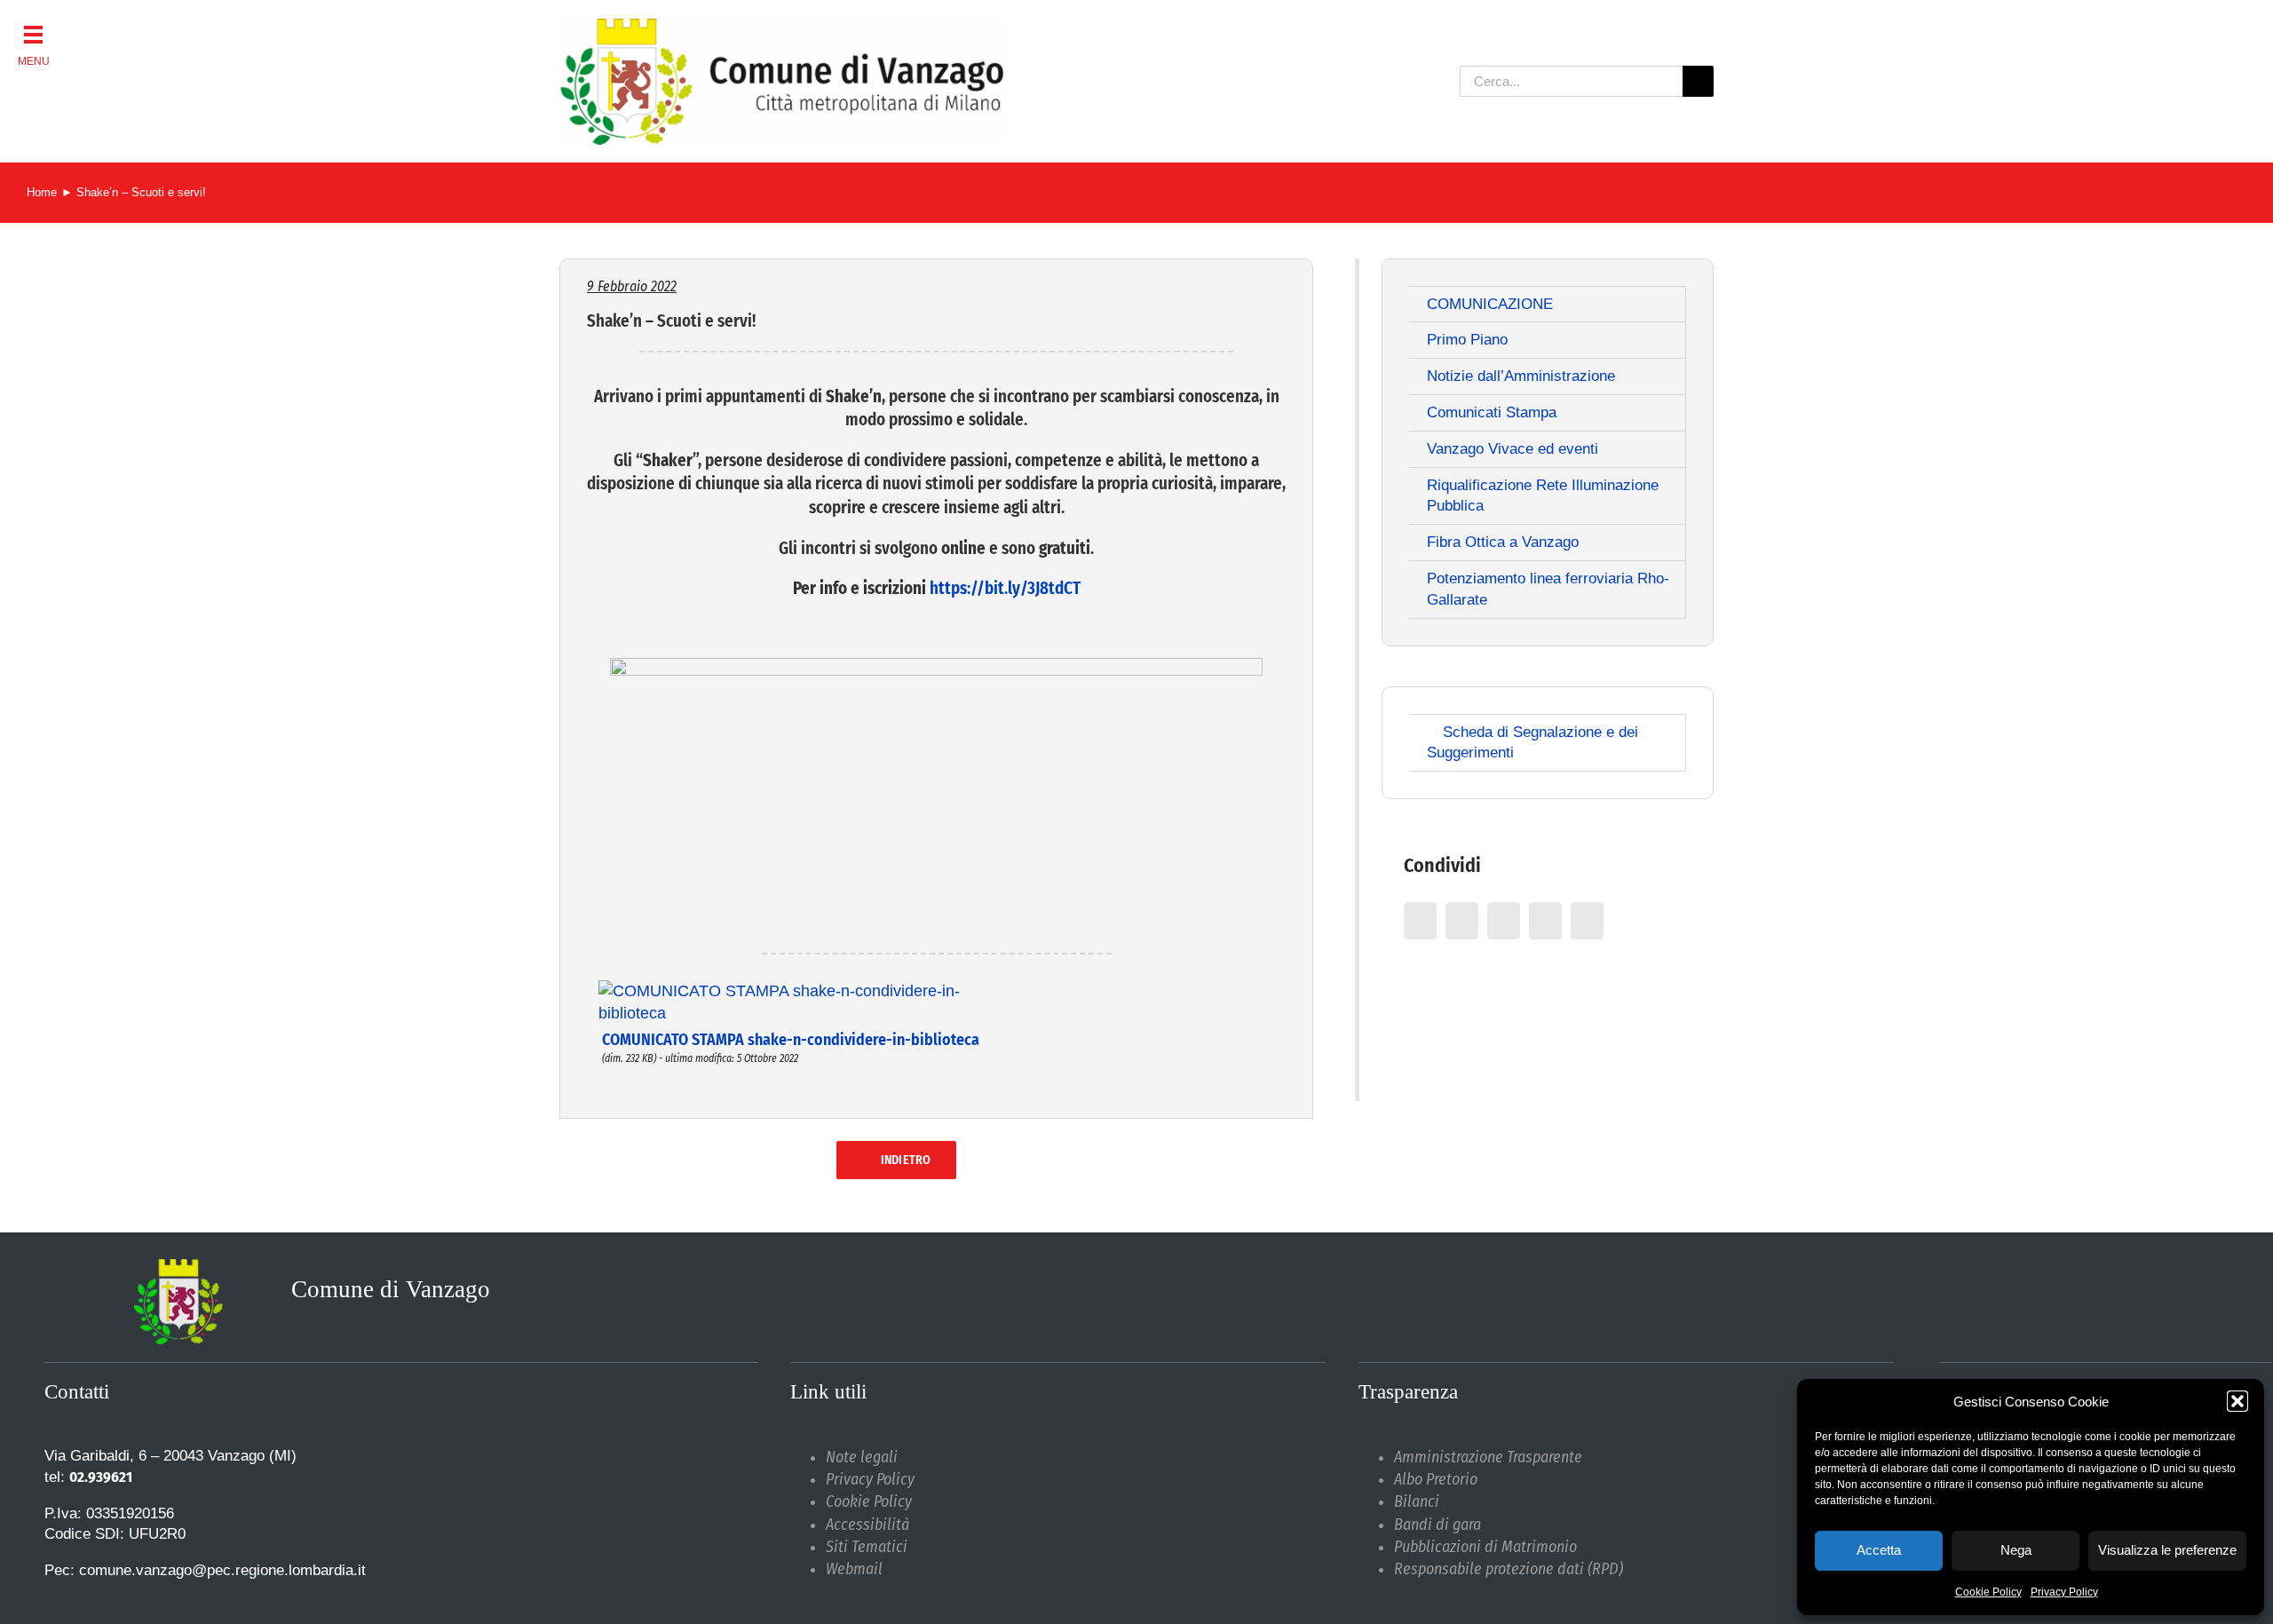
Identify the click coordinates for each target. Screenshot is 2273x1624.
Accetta (1879, 1550)
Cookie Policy (1988, 1592)
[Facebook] (1420, 921)
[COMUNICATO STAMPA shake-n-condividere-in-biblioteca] (808, 986)
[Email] (1587, 921)
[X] (1462, 921)
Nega (2016, 1550)
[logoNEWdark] (781, 27)
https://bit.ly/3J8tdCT (1005, 588)
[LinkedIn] (1504, 921)
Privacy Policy (2064, 1592)
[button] (2237, 1401)
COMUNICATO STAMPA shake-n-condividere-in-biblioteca (791, 1040)
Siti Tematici (867, 1547)
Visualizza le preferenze (2167, 1550)
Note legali (862, 1457)
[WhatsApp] (1545, 921)
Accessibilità (867, 1525)
